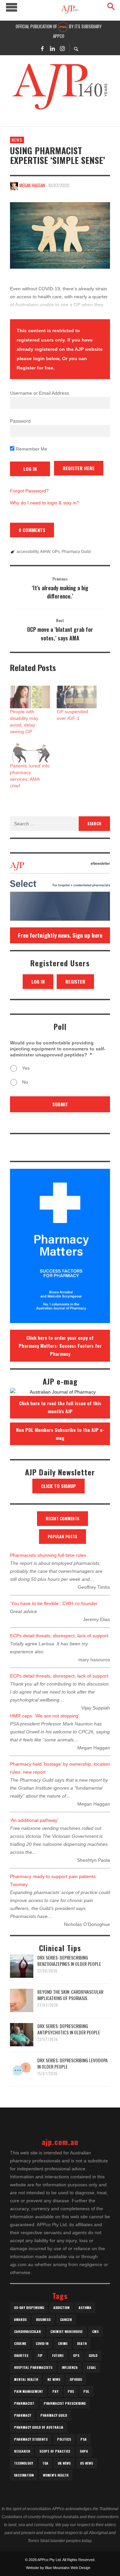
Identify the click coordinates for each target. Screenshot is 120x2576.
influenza (70, 2367)
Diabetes (21, 2355)
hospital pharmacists (33, 2367)
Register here (79, 468)
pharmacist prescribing (65, 2403)
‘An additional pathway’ (34, 1820)
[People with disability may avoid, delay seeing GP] (30, 697)
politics (64, 2439)
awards (20, 2319)
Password (20, 421)
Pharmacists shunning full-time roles (48, 1555)
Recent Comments (62, 1518)
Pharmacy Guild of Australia (39, 2427)
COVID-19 (42, 2343)
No (25, 1082)
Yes (26, 1068)
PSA (83, 2439)
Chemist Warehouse (66, 2331)
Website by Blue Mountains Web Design (58, 2568)
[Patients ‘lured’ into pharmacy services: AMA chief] (30, 751)
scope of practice (55, 2451)
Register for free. (36, 368)
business (43, 2319)
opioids (76, 2379)
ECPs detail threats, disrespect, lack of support (59, 1636)
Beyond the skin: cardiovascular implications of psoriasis (70, 1995)
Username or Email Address (39, 393)
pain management (28, 2391)
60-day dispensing (29, 2307)
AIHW (45, 552)
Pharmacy (22, 2415)
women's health (56, 2475)
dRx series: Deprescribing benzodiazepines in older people (69, 1960)
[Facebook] (42, 48)
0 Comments (32, 530)
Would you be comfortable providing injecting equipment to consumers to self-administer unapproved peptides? (58, 1049)
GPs (56, 552)
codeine (20, 2343)
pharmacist (24, 2403)
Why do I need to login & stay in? (45, 503)
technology (23, 2463)
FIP (40, 2355)
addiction (61, 2307)
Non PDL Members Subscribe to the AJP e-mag (60, 1434)
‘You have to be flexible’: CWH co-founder (54, 1603)
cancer (66, 2319)
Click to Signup (58, 1486)
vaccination (24, 2475)
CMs (95, 2331)
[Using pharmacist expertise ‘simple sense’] (60, 235)
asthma (85, 2307)
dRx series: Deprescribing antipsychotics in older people (69, 2029)
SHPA (84, 2451)
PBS (71, 2391)
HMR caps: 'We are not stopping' (45, 1716)
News (17, 140)
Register (75, 981)
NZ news (54, 2379)
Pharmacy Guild (76, 552)
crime (63, 2343)
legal (91, 2367)
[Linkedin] (52, 48)
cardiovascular (27, 2331)
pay (55, 2391)
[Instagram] (62, 48)
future (58, 2355)
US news (86, 2463)
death (82, 2343)
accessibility (27, 552)
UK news (64, 2463)
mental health (26, 2379)
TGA (45, 2463)
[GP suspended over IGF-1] (77, 697)
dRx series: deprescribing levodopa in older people (72, 2063)
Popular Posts (62, 1536)
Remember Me (31, 449)
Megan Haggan (32, 185)
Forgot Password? (29, 491)
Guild (93, 2355)
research (22, 2451)
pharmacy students (31, 2439)
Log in (38, 981)
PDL (86, 2391)
